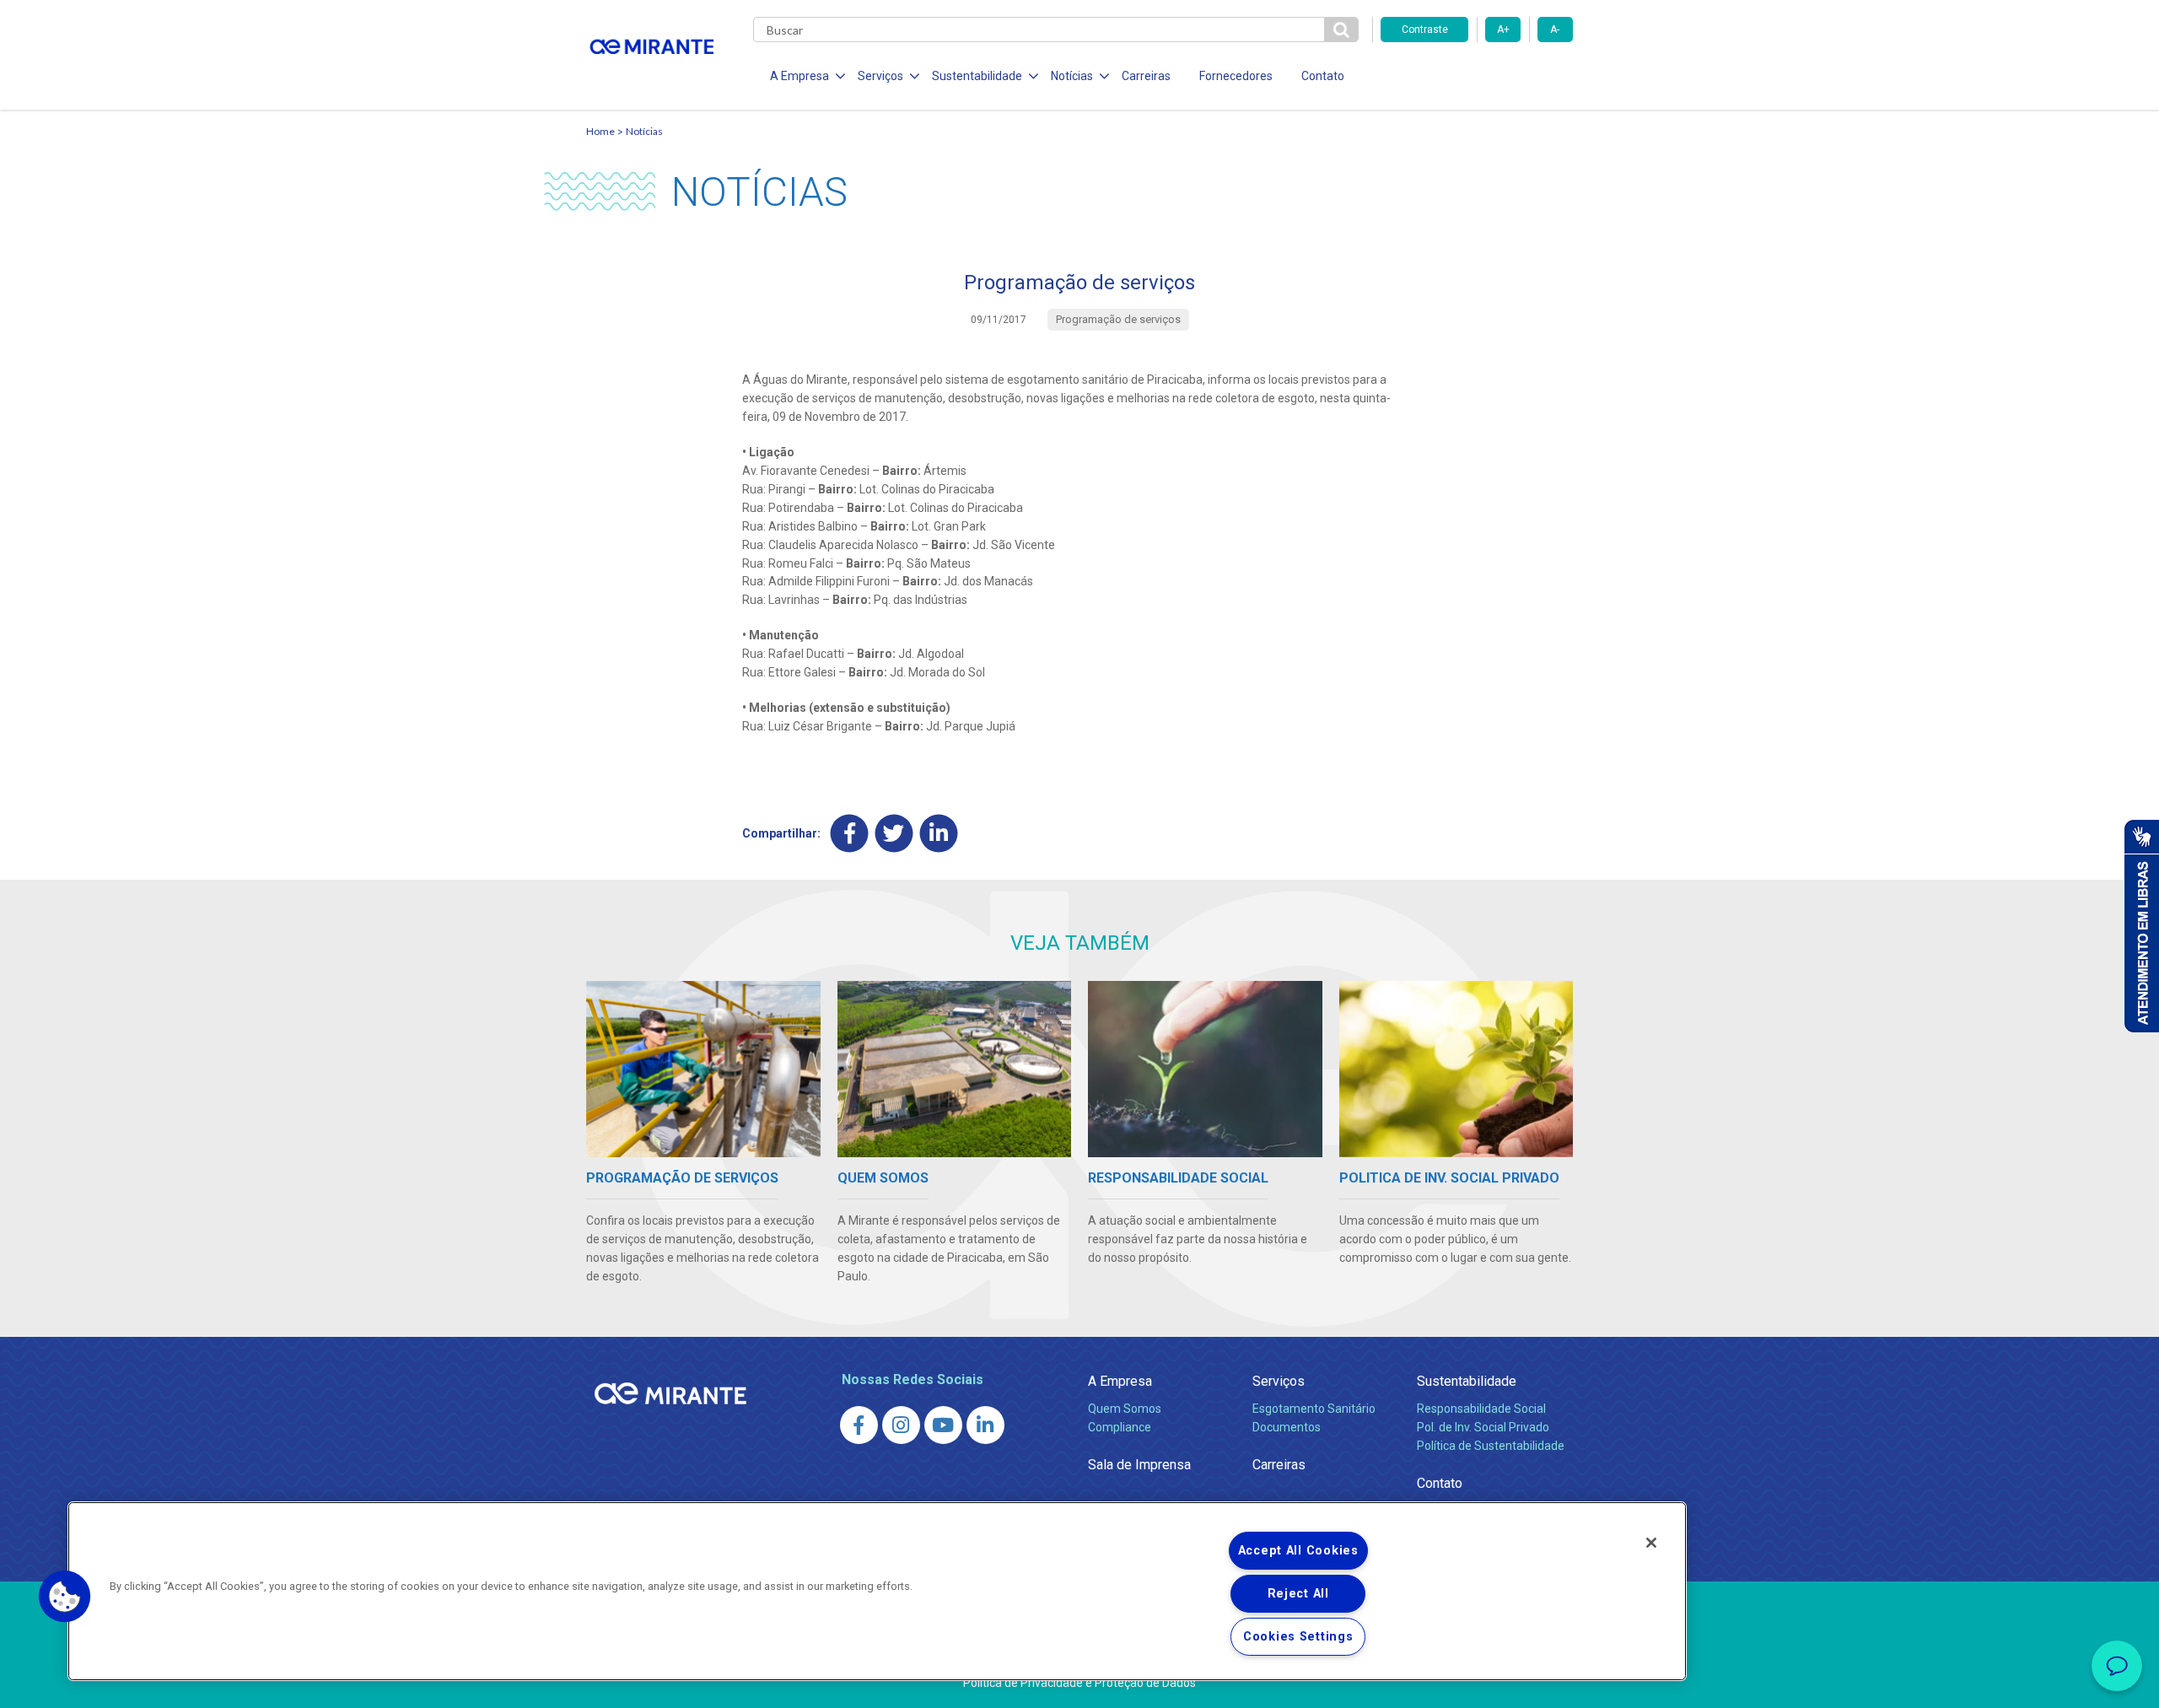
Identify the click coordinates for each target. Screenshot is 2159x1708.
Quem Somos (1125, 1409)
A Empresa (1120, 1381)
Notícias (644, 131)
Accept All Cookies (1298, 1551)
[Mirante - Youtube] (943, 1425)
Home (600, 131)
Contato (1323, 76)
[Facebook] (850, 834)
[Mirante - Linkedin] (985, 1425)
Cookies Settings (1298, 1637)
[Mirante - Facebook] (859, 1425)
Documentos (1287, 1427)
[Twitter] (894, 834)
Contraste (1425, 30)
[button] (65, 1597)
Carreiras (1146, 76)
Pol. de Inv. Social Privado (1483, 1427)
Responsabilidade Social (1481, 1409)
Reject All (1298, 1594)
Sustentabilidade (1467, 1381)
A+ (1503, 30)
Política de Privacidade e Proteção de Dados (1079, 1683)
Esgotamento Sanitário (1314, 1409)
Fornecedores (1236, 76)
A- (1555, 30)
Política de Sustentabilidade (1491, 1446)
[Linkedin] (939, 834)
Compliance (1120, 1427)
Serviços (1279, 1381)
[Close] (1651, 1543)
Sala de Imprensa (1139, 1465)
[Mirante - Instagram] (901, 1425)
